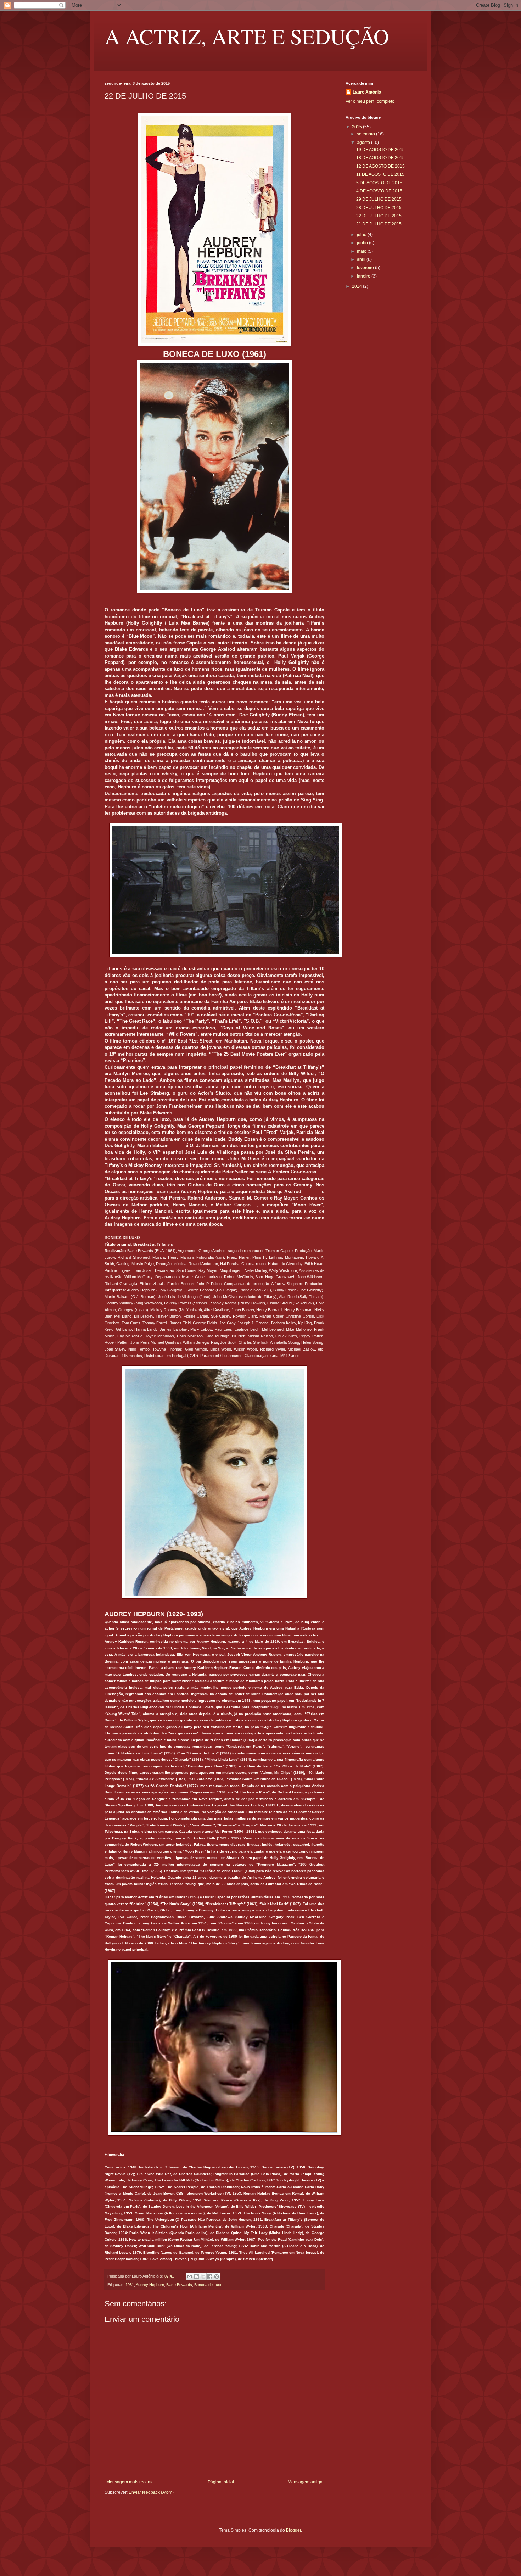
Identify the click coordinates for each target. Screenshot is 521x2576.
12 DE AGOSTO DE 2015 (380, 166)
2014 (357, 286)
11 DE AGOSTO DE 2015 (380, 174)
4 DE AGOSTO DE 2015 (379, 191)
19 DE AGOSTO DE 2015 (380, 150)
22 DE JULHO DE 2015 (379, 216)
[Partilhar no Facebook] (210, 2276)
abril (362, 259)
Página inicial (221, 2482)
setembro (366, 134)
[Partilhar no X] (203, 2276)
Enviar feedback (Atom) (151, 2492)
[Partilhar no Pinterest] (217, 2276)
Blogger (293, 2530)
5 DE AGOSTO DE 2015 (379, 183)
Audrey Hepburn (150, 2285)
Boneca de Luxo (208, 2285)
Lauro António (367, 92)
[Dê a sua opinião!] (196, 2276)
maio (362, 251)
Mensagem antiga (305, 2482)
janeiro (364, 276)
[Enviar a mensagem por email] (190, 2276)
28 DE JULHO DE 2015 (379, 208)
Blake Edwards (179, 2285)
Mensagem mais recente (130, 2482)
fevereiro (366, 268)
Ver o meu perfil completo (370, 101)
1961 (130, 2285)
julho (362, 235)
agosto (364, 143)
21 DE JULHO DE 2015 (379, 224)
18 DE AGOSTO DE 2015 (380, 158)
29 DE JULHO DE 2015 (379, 199)
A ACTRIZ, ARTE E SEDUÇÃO (247, 36)
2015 (357, 127)
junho (363, 243)
